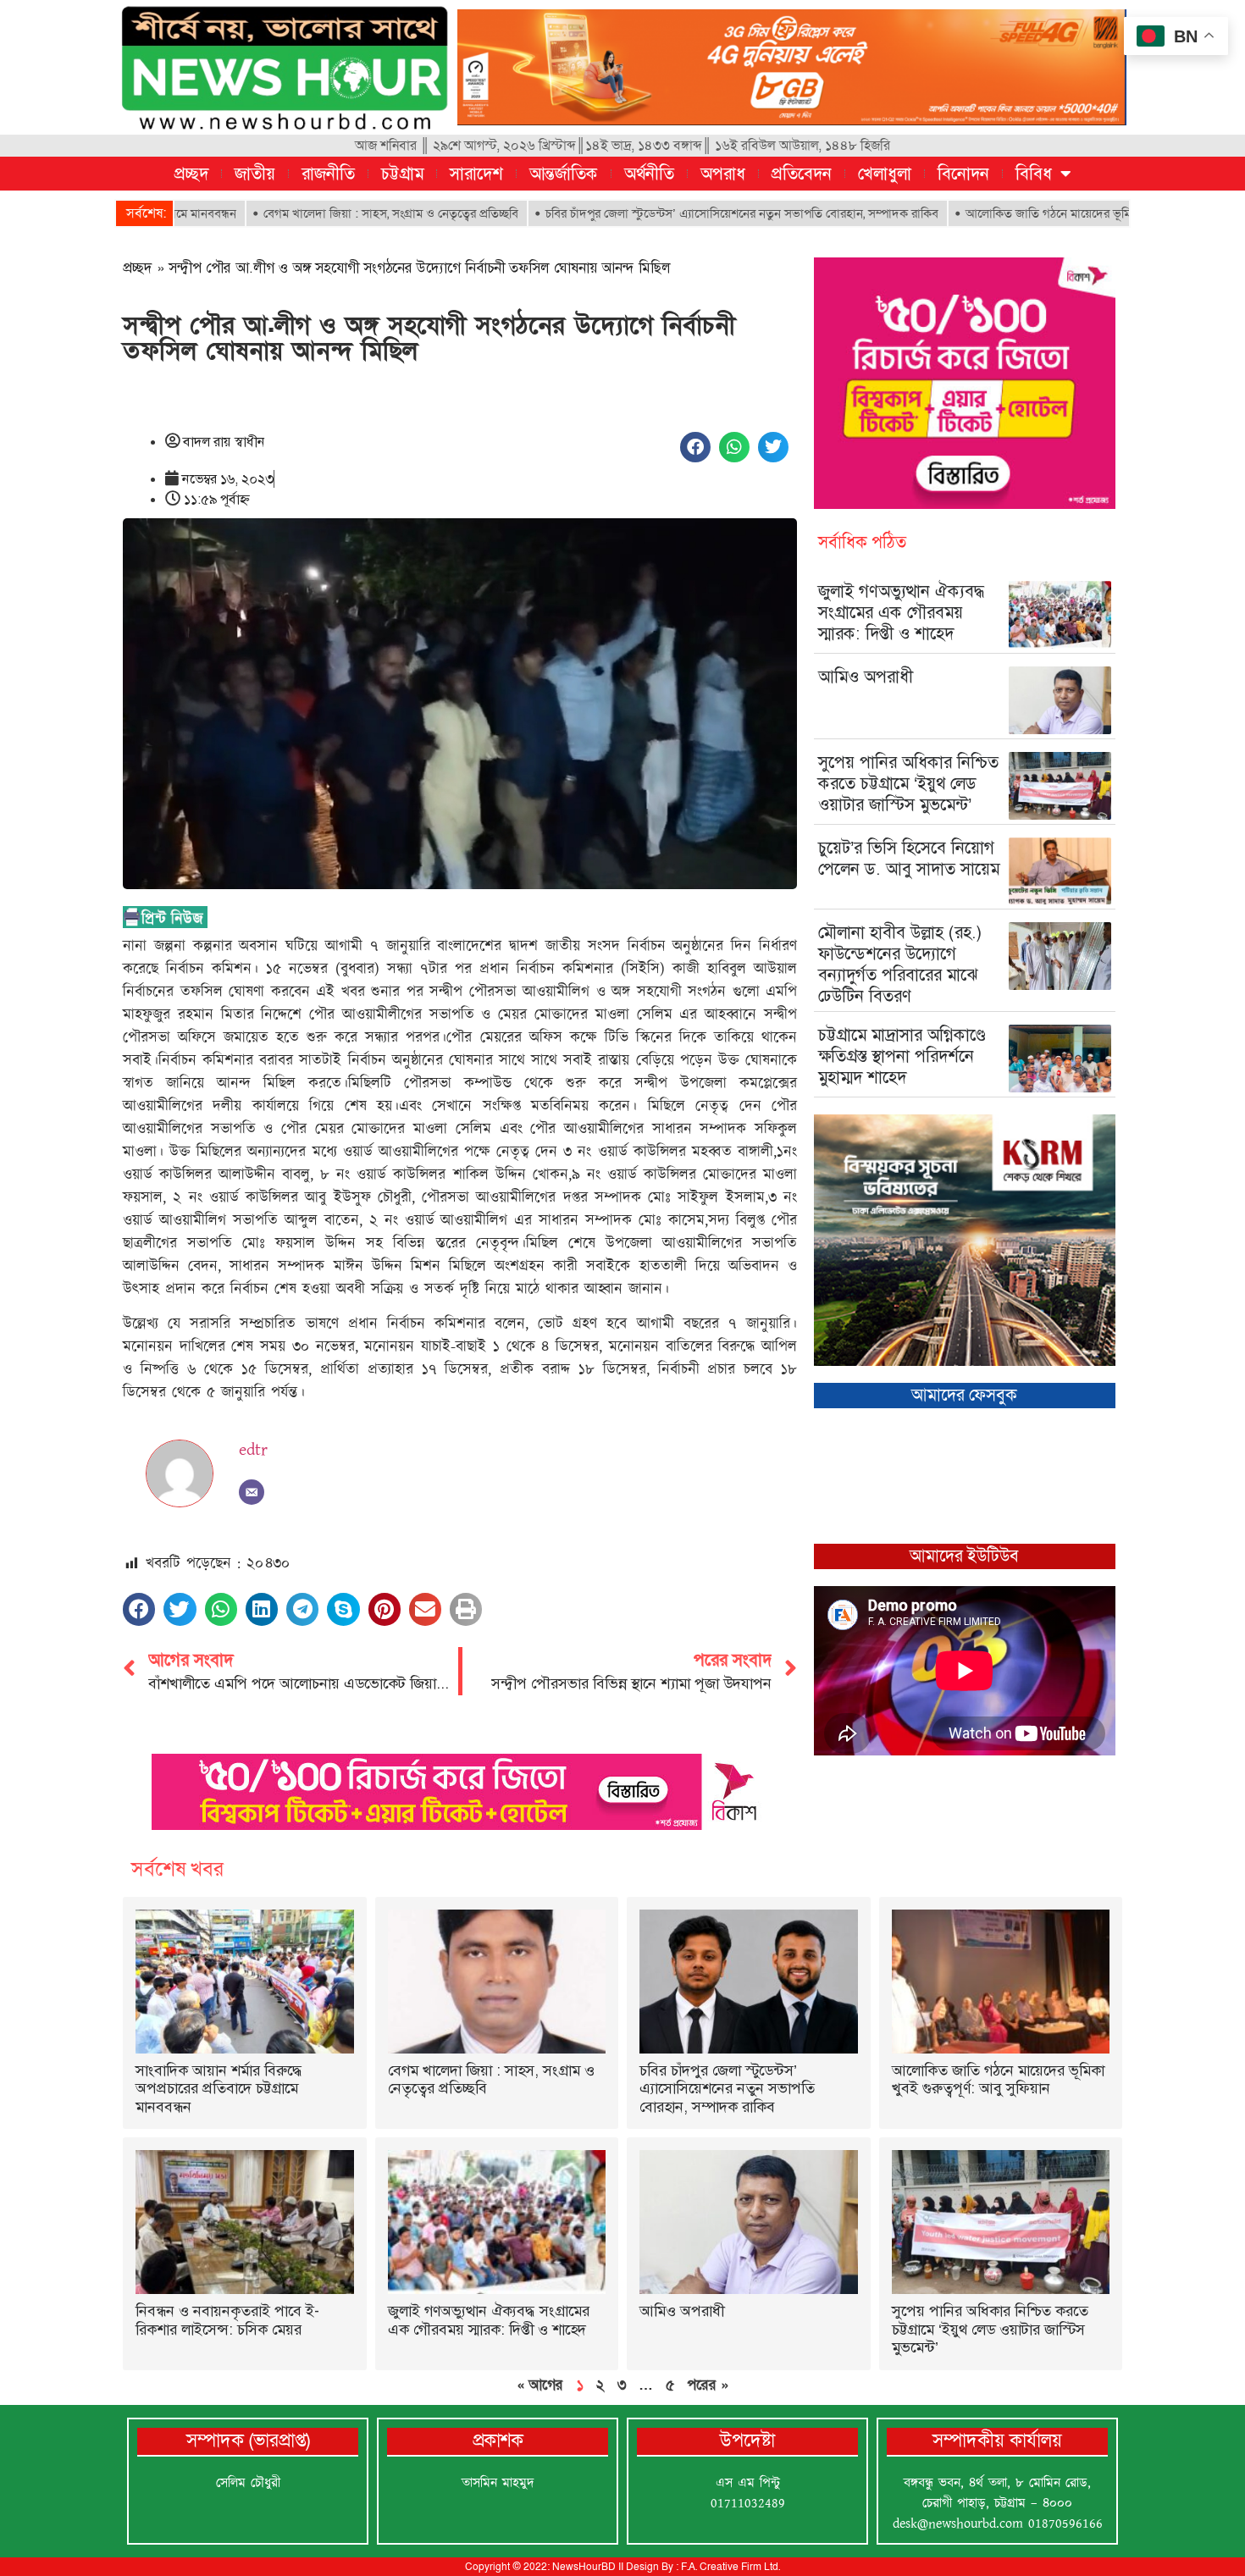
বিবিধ (1034, 174)
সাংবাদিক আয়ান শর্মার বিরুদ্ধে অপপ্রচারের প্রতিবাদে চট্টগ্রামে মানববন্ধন (219, 2089)
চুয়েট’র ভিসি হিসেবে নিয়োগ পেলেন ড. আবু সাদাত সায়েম (909, 858)
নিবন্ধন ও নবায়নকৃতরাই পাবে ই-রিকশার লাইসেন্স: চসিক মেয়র (227, 2320)
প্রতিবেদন (802, 174)
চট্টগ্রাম (402, 174)
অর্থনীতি (649, 174)
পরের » (708, 2385)
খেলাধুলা (885, 174)
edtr (253, 1450)
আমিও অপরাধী (866, 677)
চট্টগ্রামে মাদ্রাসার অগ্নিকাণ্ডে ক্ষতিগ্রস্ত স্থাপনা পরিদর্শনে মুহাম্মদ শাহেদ (902, 1056)
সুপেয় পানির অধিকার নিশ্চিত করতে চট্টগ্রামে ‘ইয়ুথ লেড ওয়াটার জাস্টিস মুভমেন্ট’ (908, 783)
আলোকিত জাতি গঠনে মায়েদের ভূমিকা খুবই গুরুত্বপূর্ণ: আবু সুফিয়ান (1021, 213)
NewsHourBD (584, 2567)
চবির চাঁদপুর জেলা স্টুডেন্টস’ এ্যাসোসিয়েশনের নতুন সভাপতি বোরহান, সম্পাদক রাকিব (642, 213)
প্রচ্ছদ (191, 174)
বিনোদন (963, 174)
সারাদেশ (476, 174)
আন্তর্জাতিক (564, 174)
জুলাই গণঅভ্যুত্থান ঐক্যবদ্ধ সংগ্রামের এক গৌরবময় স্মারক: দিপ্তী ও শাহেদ (902, 612)
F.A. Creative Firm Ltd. (730, 2567)
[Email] (252, 1492)
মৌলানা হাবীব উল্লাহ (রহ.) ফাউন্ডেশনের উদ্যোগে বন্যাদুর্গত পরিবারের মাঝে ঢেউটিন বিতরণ (900, 964)
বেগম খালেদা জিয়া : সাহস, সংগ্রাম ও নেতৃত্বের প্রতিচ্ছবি (291, 213)
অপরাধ (723, 174)
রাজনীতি (328, 174)
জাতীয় (255, 174)
